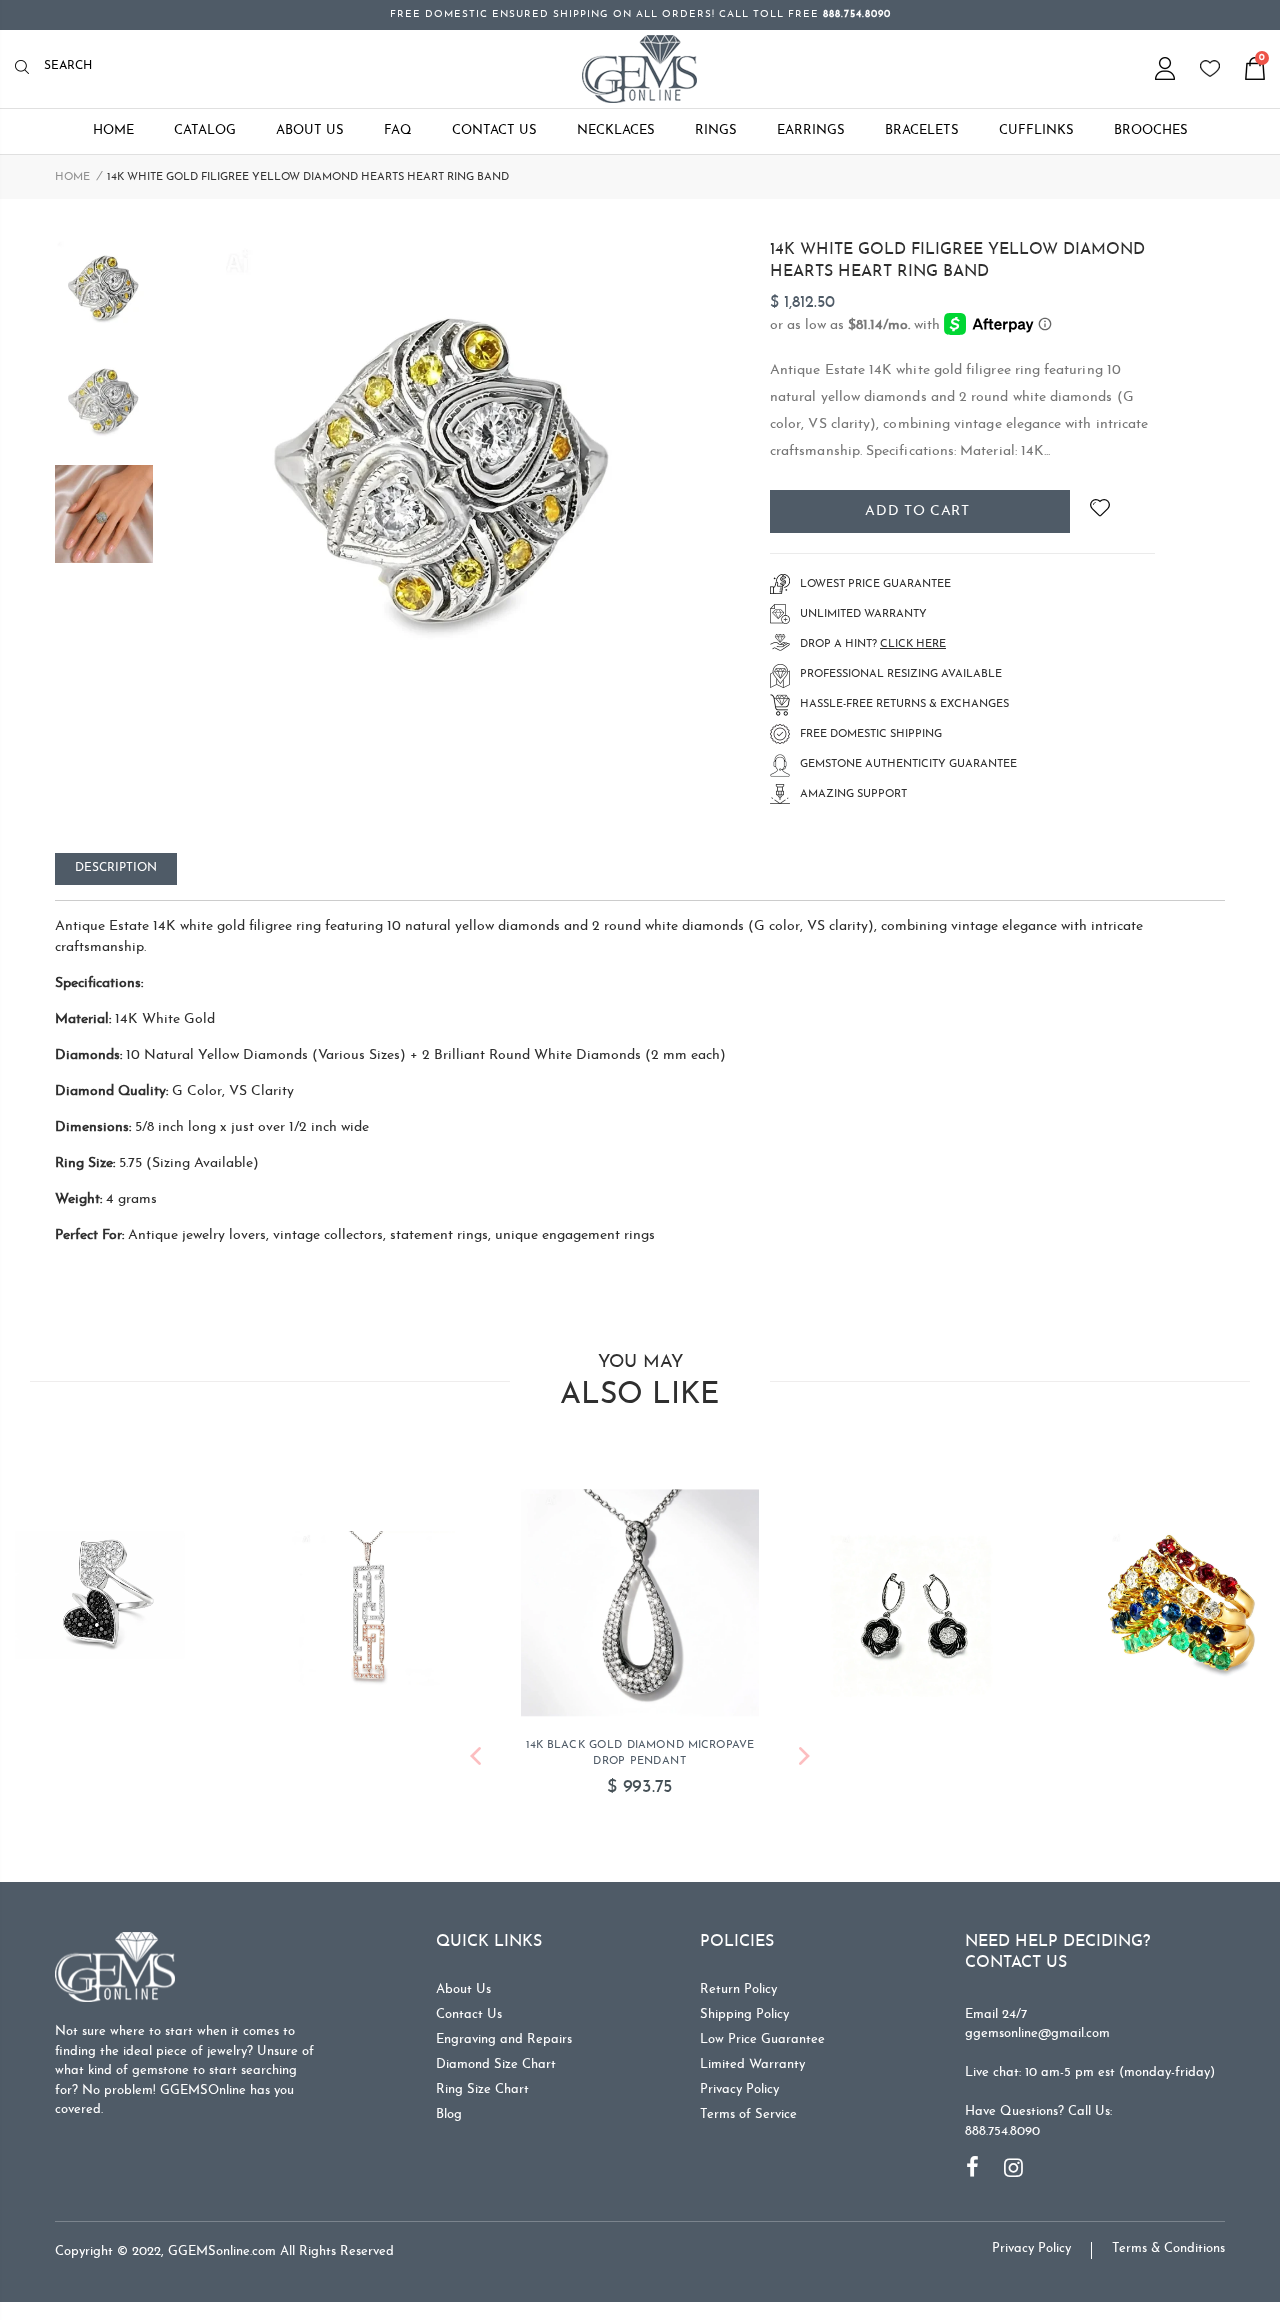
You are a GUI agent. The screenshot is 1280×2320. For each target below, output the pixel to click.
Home (72, 177)
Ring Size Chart (482, 2097)
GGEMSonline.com (222, 2259)
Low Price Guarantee (762, 2047)
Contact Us (469, 2022)
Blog (449, 2122)
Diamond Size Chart (496, 2072)
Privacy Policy (739, 2097)
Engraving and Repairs (504, 2047)
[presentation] (475, 1767)
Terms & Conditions (1168, 2256)
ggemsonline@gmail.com (1037, 2041)
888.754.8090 (1002, 2139)
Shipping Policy (744, 2022)
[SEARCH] (27, 68)
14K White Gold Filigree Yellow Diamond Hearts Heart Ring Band (957, 261)
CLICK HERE (913, 644)
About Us (463, 1997)
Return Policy (738, 1997)
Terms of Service (748, 2122)
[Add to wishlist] (1099, 511)
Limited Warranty (752, 2072)
